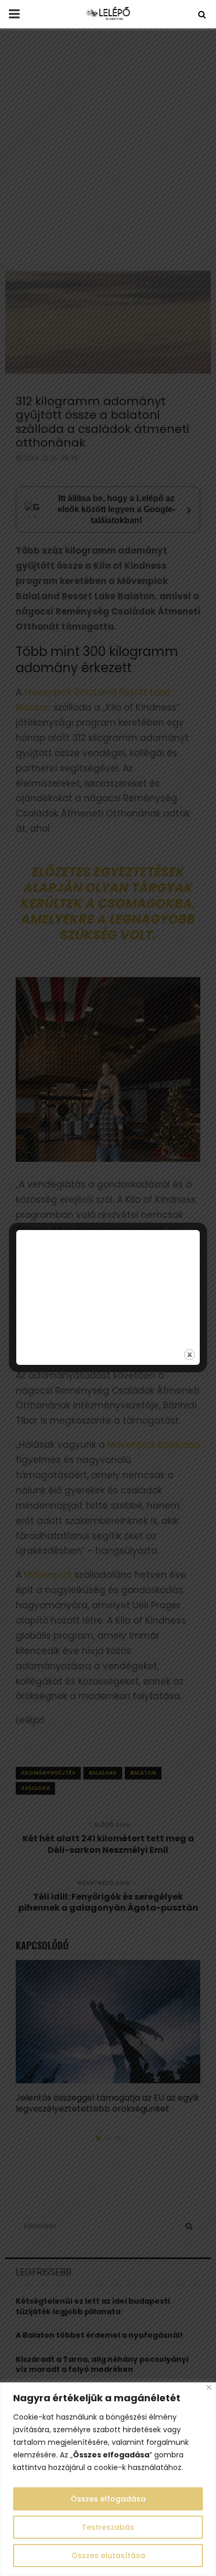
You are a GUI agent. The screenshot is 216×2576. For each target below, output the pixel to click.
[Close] (209, 2387)
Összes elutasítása (108, 2556)
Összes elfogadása (108, 2499)
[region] (108, 2479)
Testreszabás (108, 2527)
